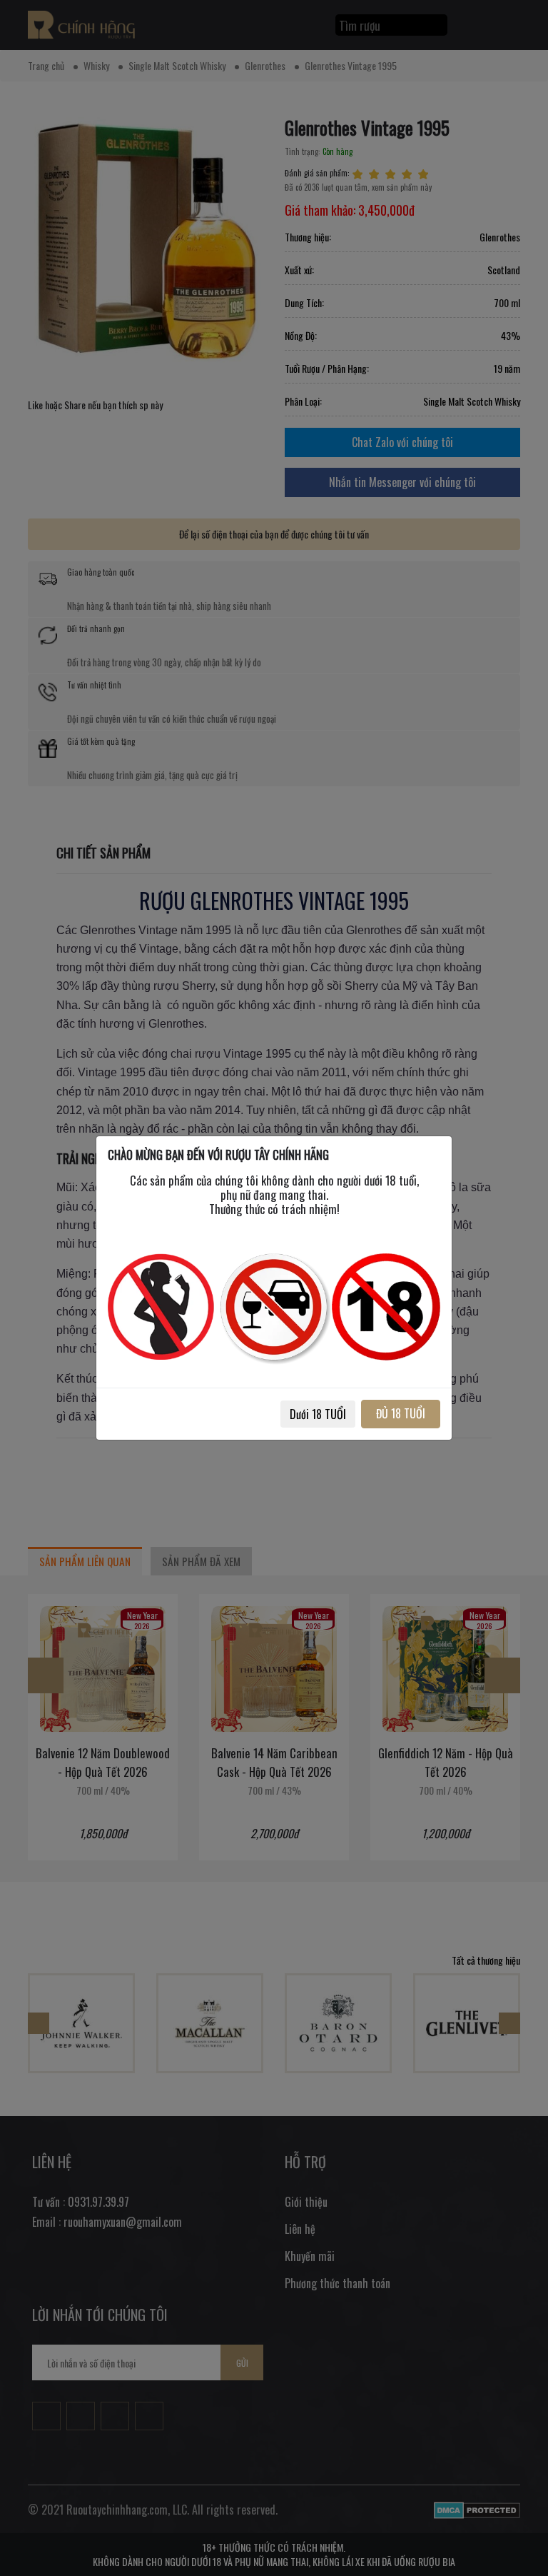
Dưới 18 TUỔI (318, 1414)
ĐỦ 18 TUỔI (401, 1413)
